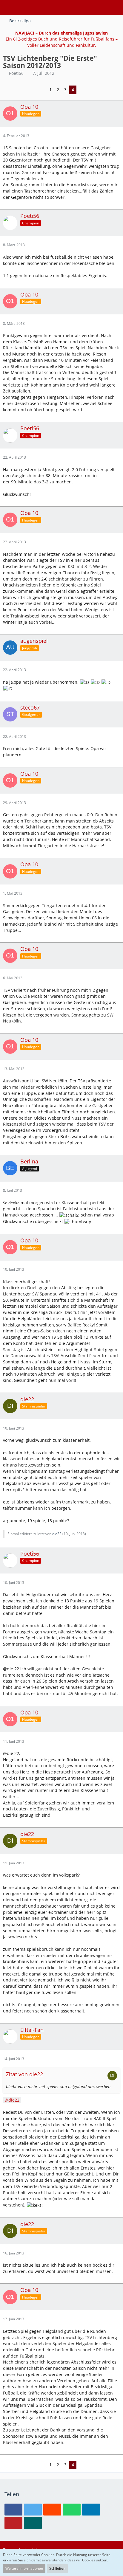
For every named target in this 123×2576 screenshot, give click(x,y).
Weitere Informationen (24, 2568)
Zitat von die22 (24, 2074)
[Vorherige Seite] (42, 90)
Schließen (57, 2568)
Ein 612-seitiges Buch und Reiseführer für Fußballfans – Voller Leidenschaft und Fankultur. (62, 39)
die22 (57, 1534)
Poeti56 (16, 73)
